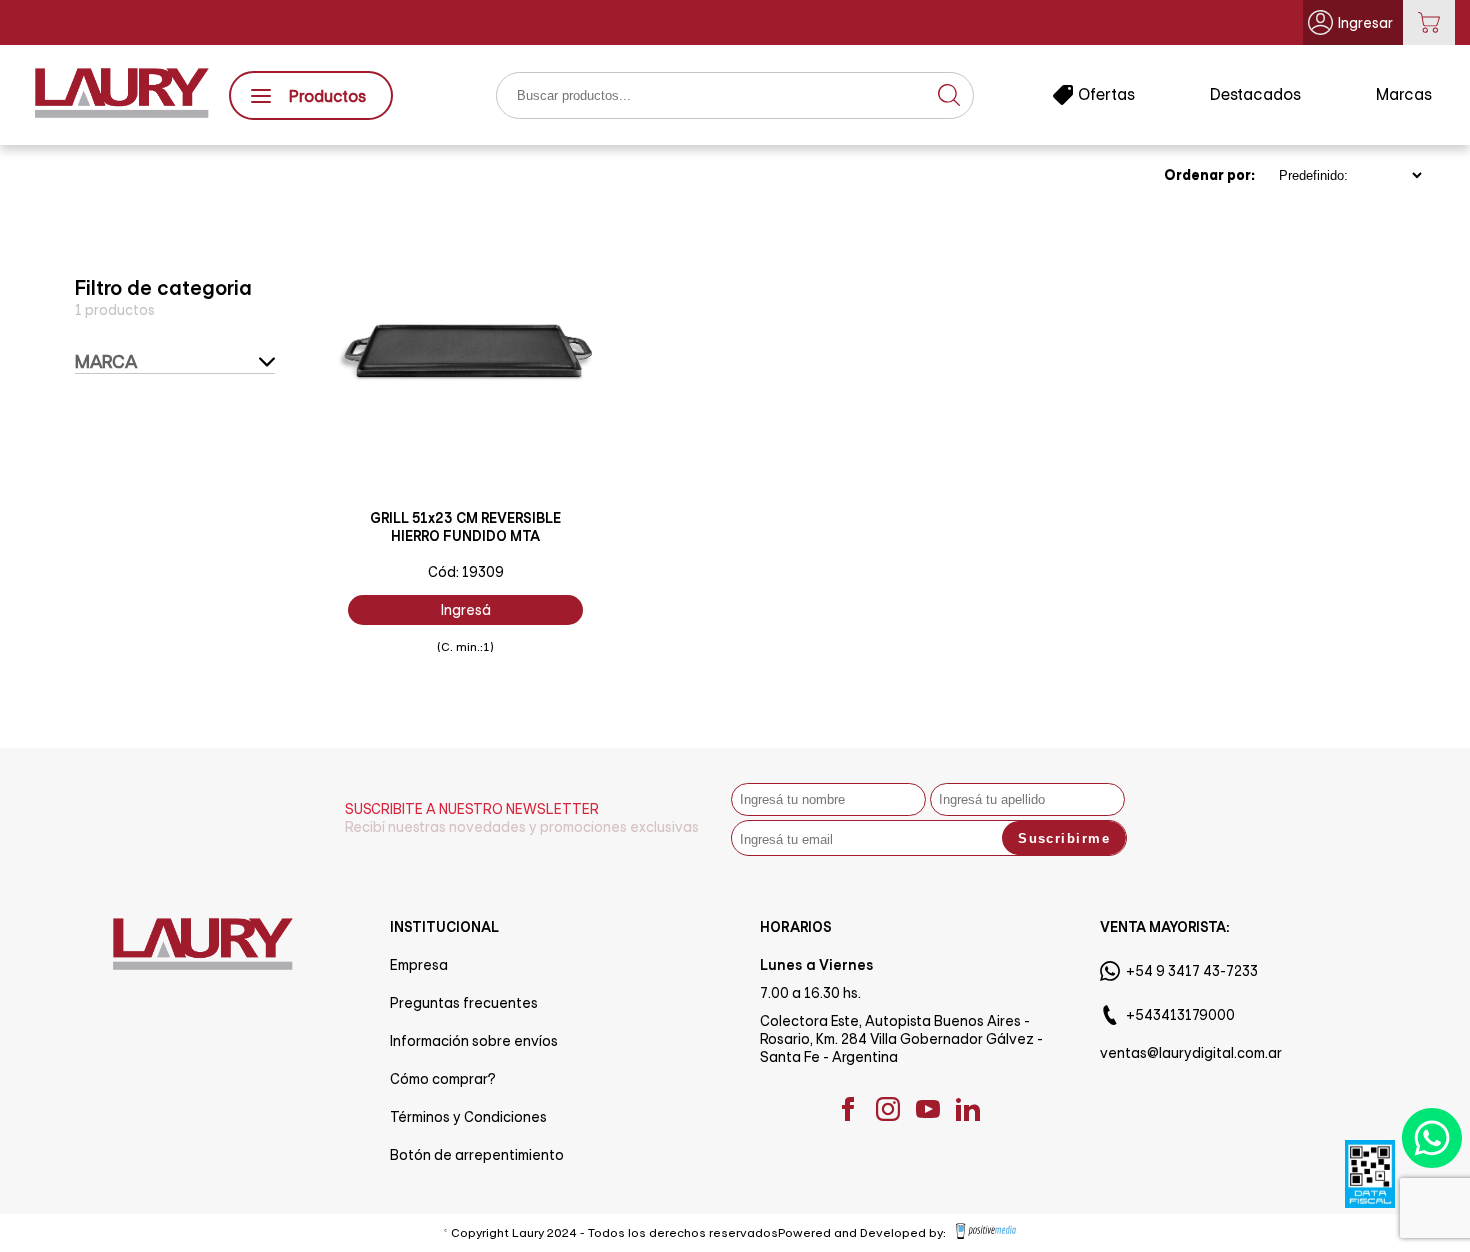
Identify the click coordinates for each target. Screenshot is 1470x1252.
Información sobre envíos (474, 1041)
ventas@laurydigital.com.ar (1191, 1053)
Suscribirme (1064, 838)
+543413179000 (1180, 1015)
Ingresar (1365, 23)
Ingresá (466, 610)
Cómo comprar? (443, 1079)
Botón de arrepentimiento (477, 1155)
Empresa (419, 965)
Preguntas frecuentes (464, 1003)
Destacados (1255, 94)
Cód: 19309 (466, 572)
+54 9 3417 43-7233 (1192, 971)
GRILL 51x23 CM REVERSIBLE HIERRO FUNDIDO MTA (465, 527)
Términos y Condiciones (468, 1117)
